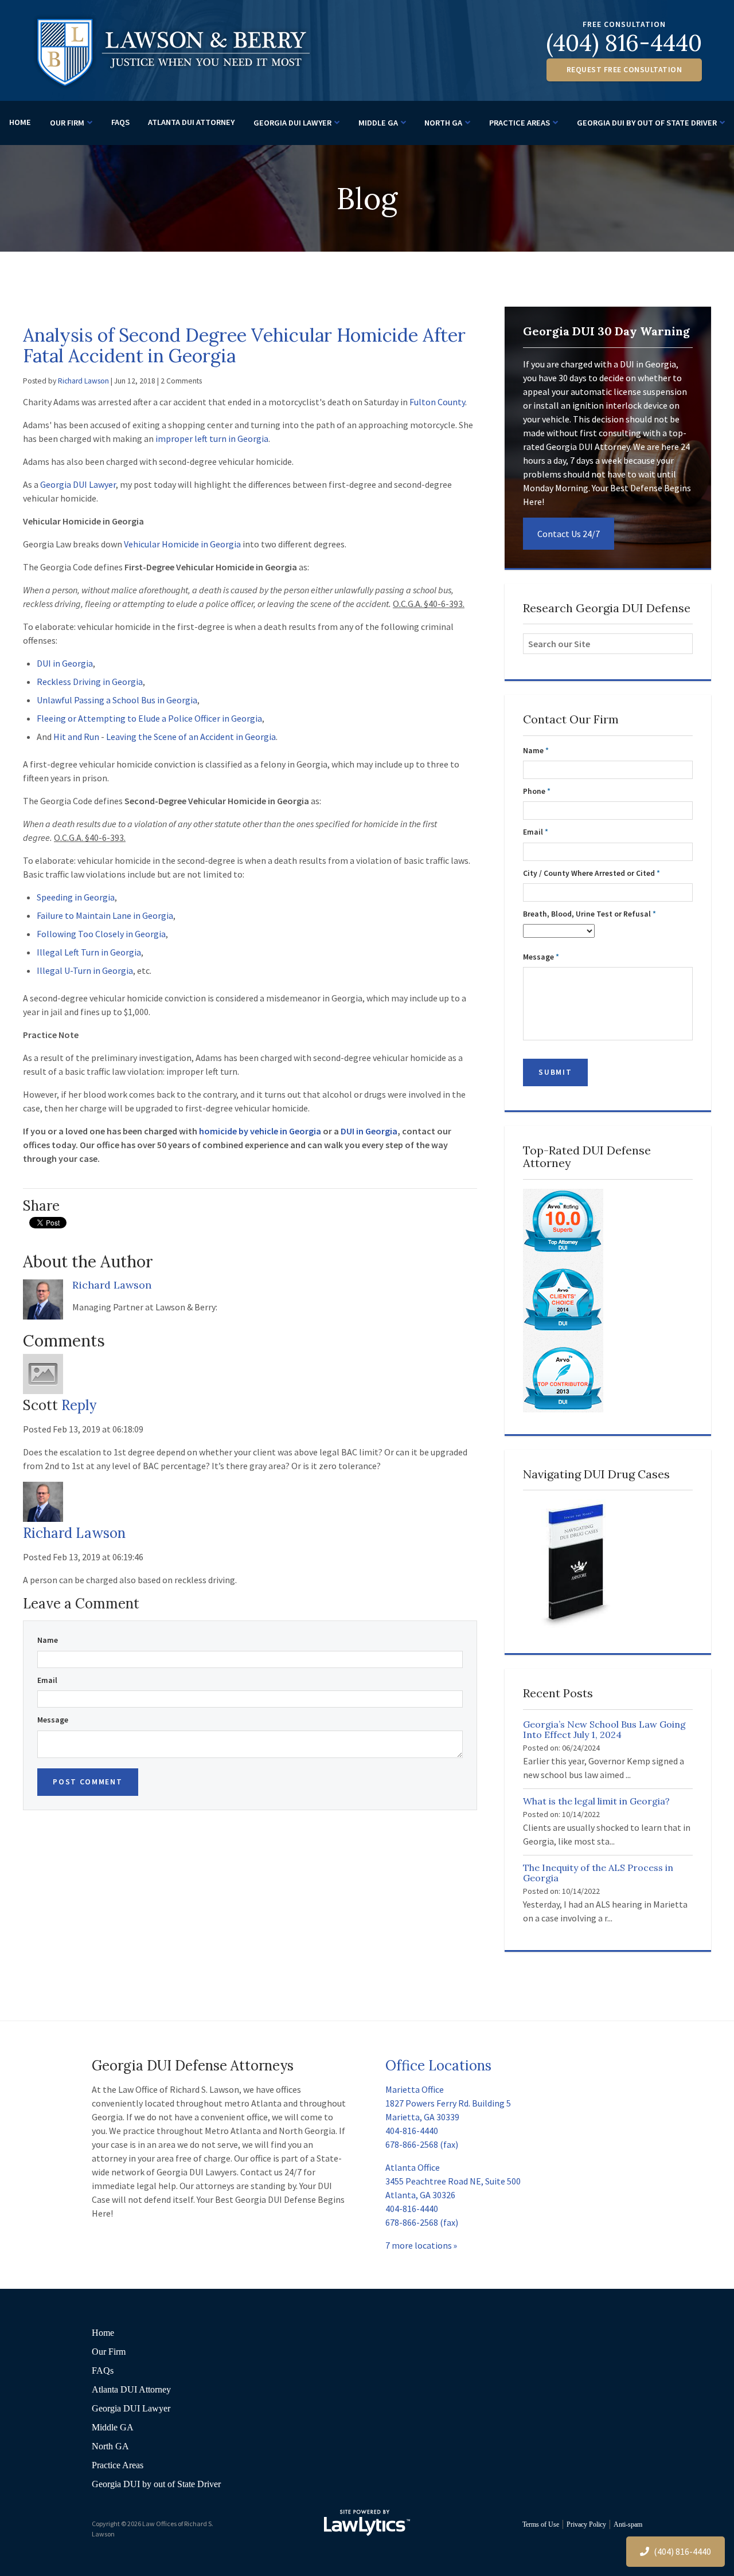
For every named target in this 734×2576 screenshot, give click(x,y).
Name (48, 1640)
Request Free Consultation (624, 70)
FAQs (120, 122)
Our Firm (67, 123)
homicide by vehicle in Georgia (260, 1131)
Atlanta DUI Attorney (191, 122)
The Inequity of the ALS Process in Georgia (598, 1873)
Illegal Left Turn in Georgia (89, 952)
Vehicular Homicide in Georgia (182, 544)
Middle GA (378, 123)
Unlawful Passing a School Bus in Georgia (117, 700)
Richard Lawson (83, 381)
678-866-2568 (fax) (422, 2144)
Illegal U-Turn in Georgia (85, 970)
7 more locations (419, 2245)
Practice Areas (520, 123)
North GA (443, 123)
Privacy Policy (586, 2524)
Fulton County (437, 402)
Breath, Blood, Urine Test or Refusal (589, 914)
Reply (79, 1405)
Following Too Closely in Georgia (101, 934)
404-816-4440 (412, 2131)
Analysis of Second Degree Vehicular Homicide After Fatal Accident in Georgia (244, 345)
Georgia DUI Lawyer (292, 123)
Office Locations (438, 2066)
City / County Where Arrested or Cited (592, 873)
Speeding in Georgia (76, 897)
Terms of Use (541, 2524)
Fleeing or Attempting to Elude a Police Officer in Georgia (149, 718)
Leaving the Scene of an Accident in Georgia (191, 737)
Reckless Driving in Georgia (90, 682)
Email (47, 1680)
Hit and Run (76, 737)
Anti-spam (628, 2524)
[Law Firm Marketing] (367, 2523)
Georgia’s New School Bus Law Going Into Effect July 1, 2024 (604, 1729)
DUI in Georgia (65, 663)
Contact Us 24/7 (569, 534)
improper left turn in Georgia (212, 439)
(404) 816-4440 (624, 43)
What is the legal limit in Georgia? (596, 1801)
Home (20, 122)
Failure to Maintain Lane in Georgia (105, 915)
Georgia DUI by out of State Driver (647, 123)
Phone (537, 791)
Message (53, 1720)
